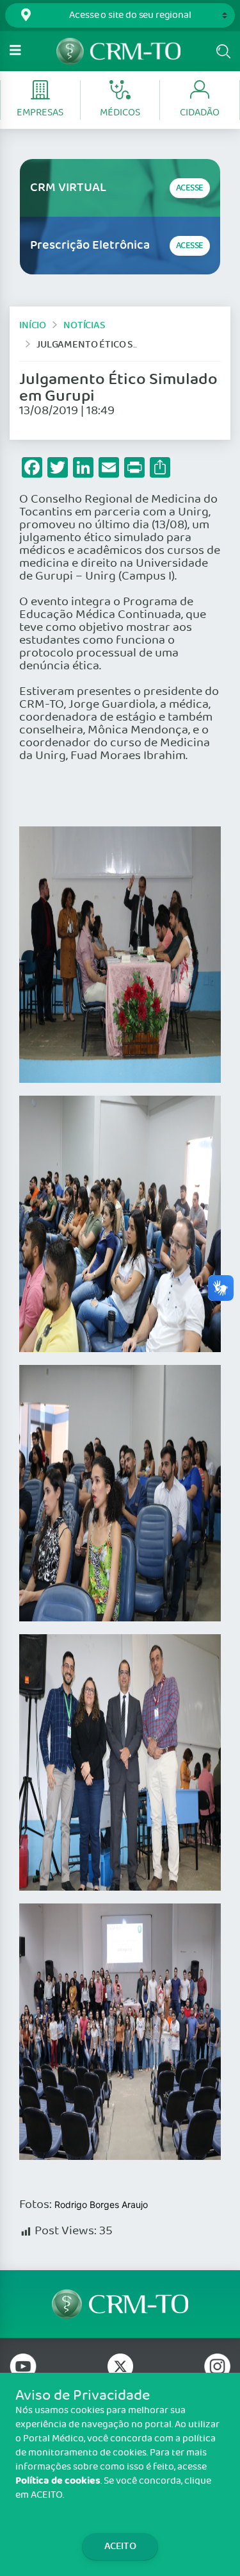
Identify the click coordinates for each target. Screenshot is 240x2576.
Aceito (120, 2546)
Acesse (190, 188)
